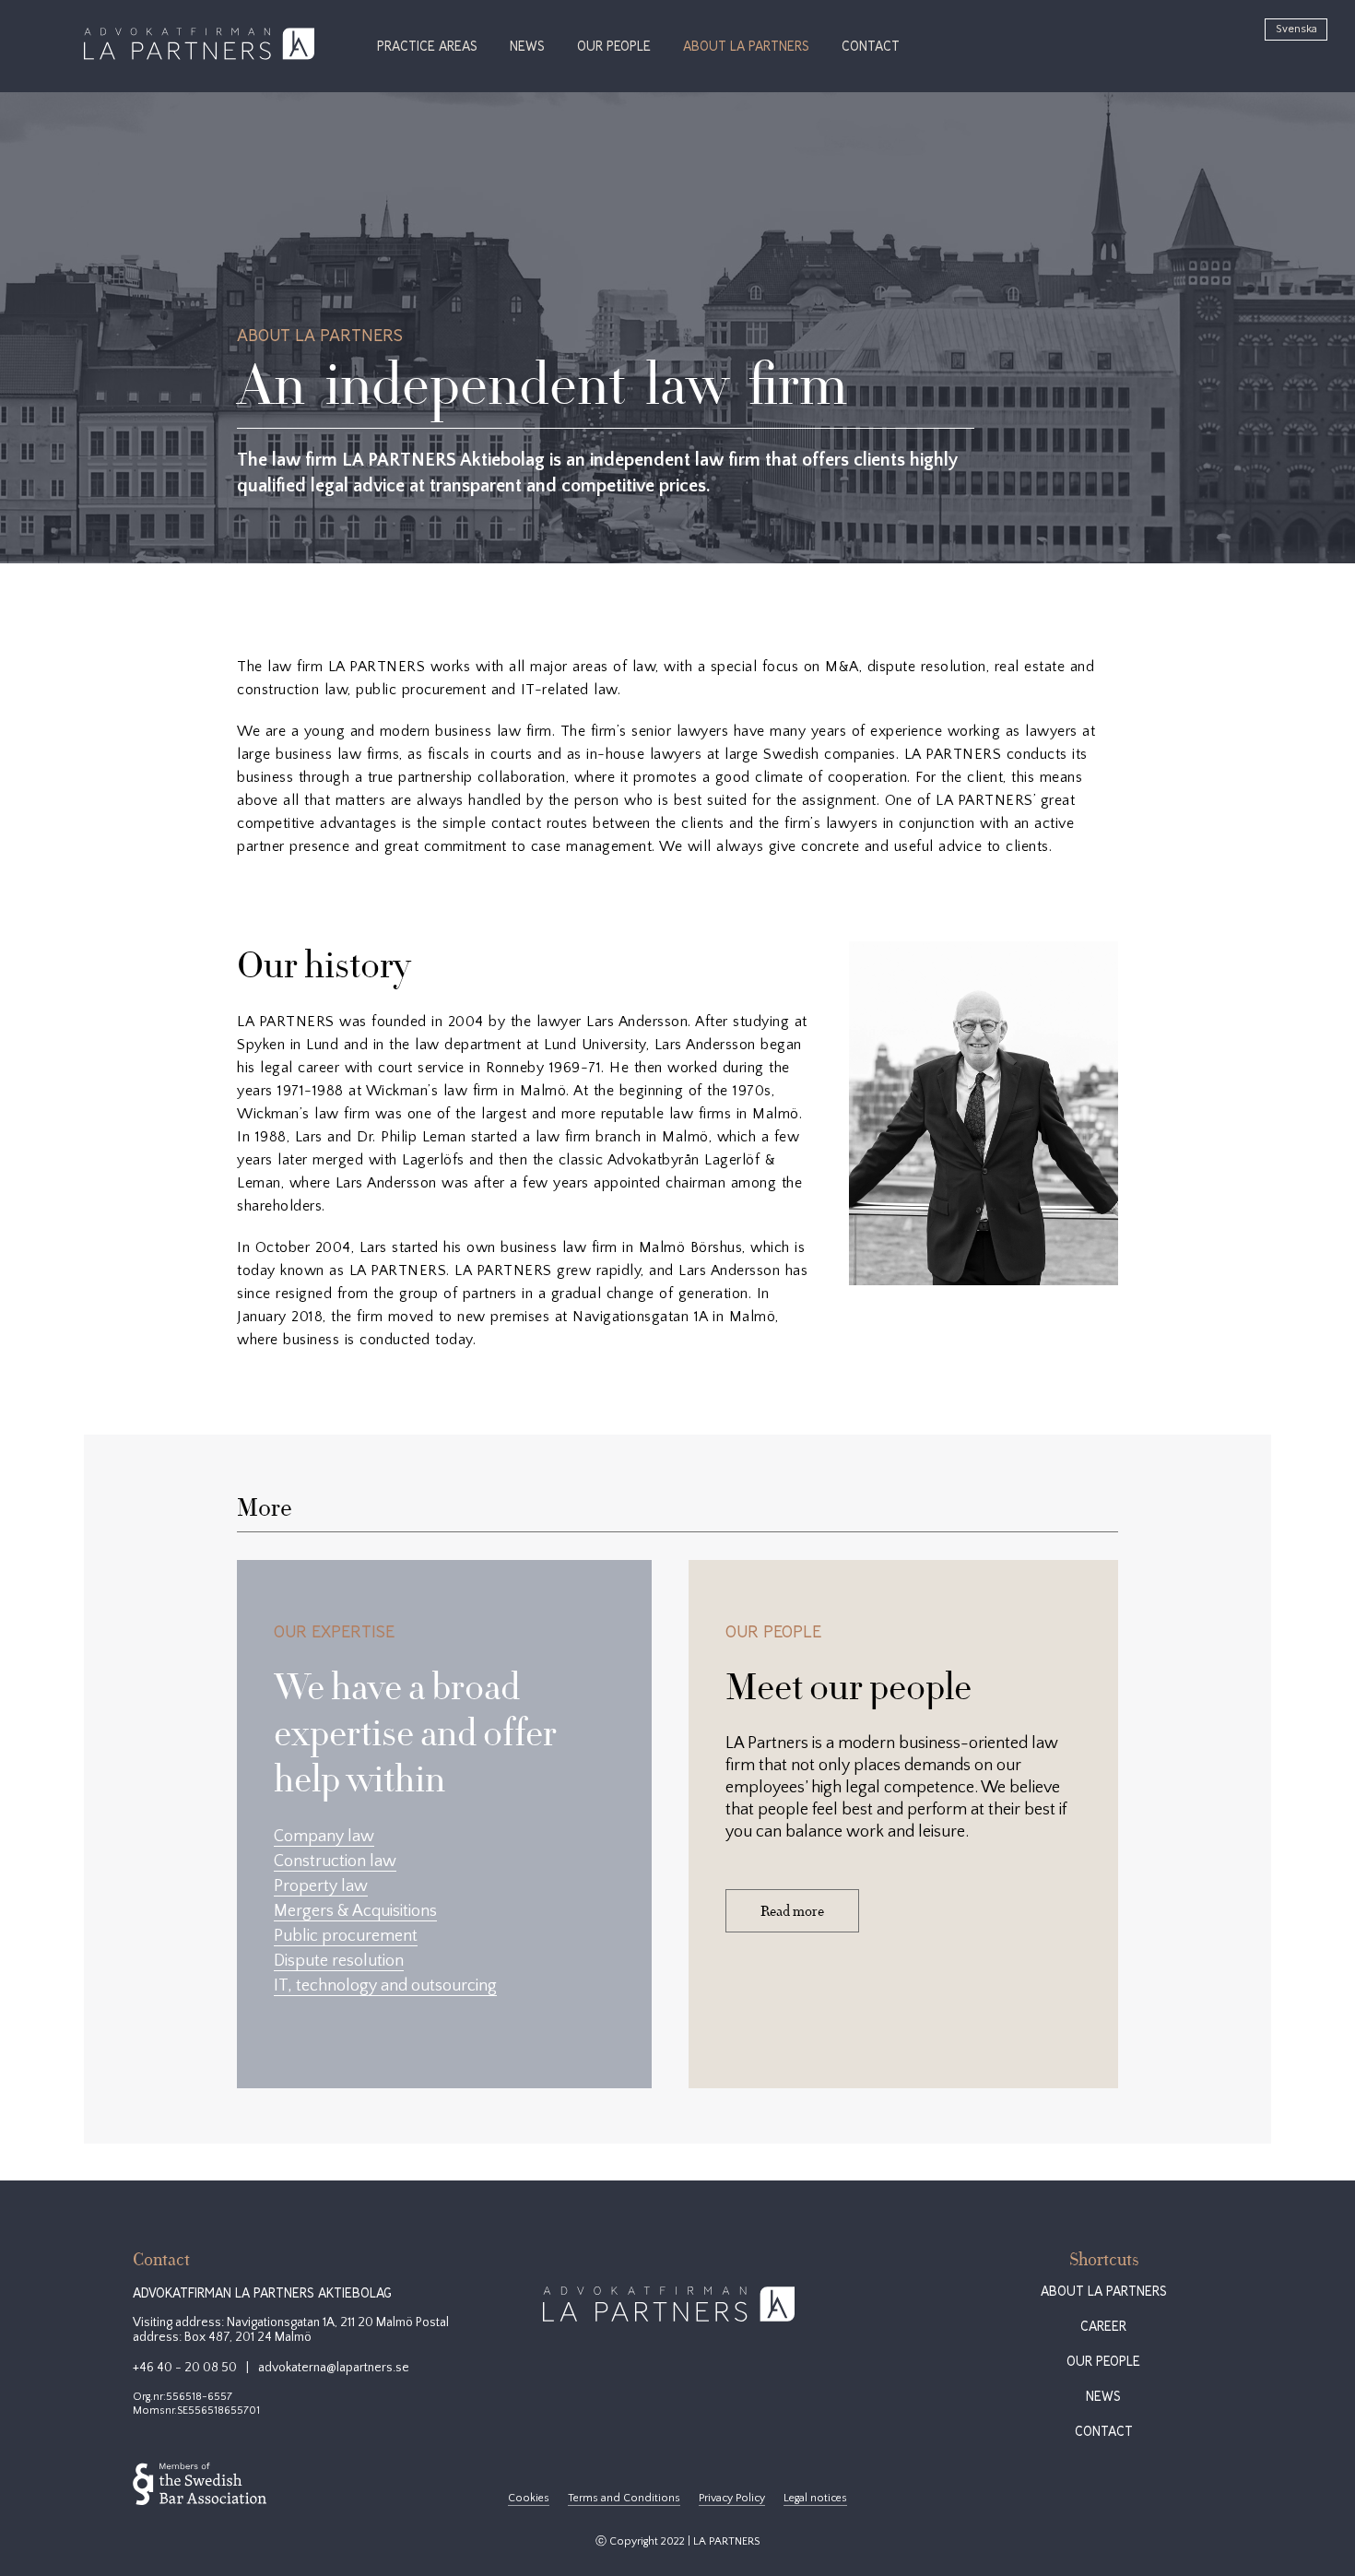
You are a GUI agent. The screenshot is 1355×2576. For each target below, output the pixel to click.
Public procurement (346, 1936)
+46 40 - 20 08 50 (185, 2368)
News (527, 47)
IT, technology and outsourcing (385, 1986)
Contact (871, 47)
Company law (324, 1837)
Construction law (335, 1861)
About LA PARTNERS (746, 47)
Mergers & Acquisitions (355, 1911)
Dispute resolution (339, 1961)
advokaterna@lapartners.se (334, 2368)
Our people (614, 47)
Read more (792, 1911)
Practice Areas (427, 47)
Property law (321, 1886)
